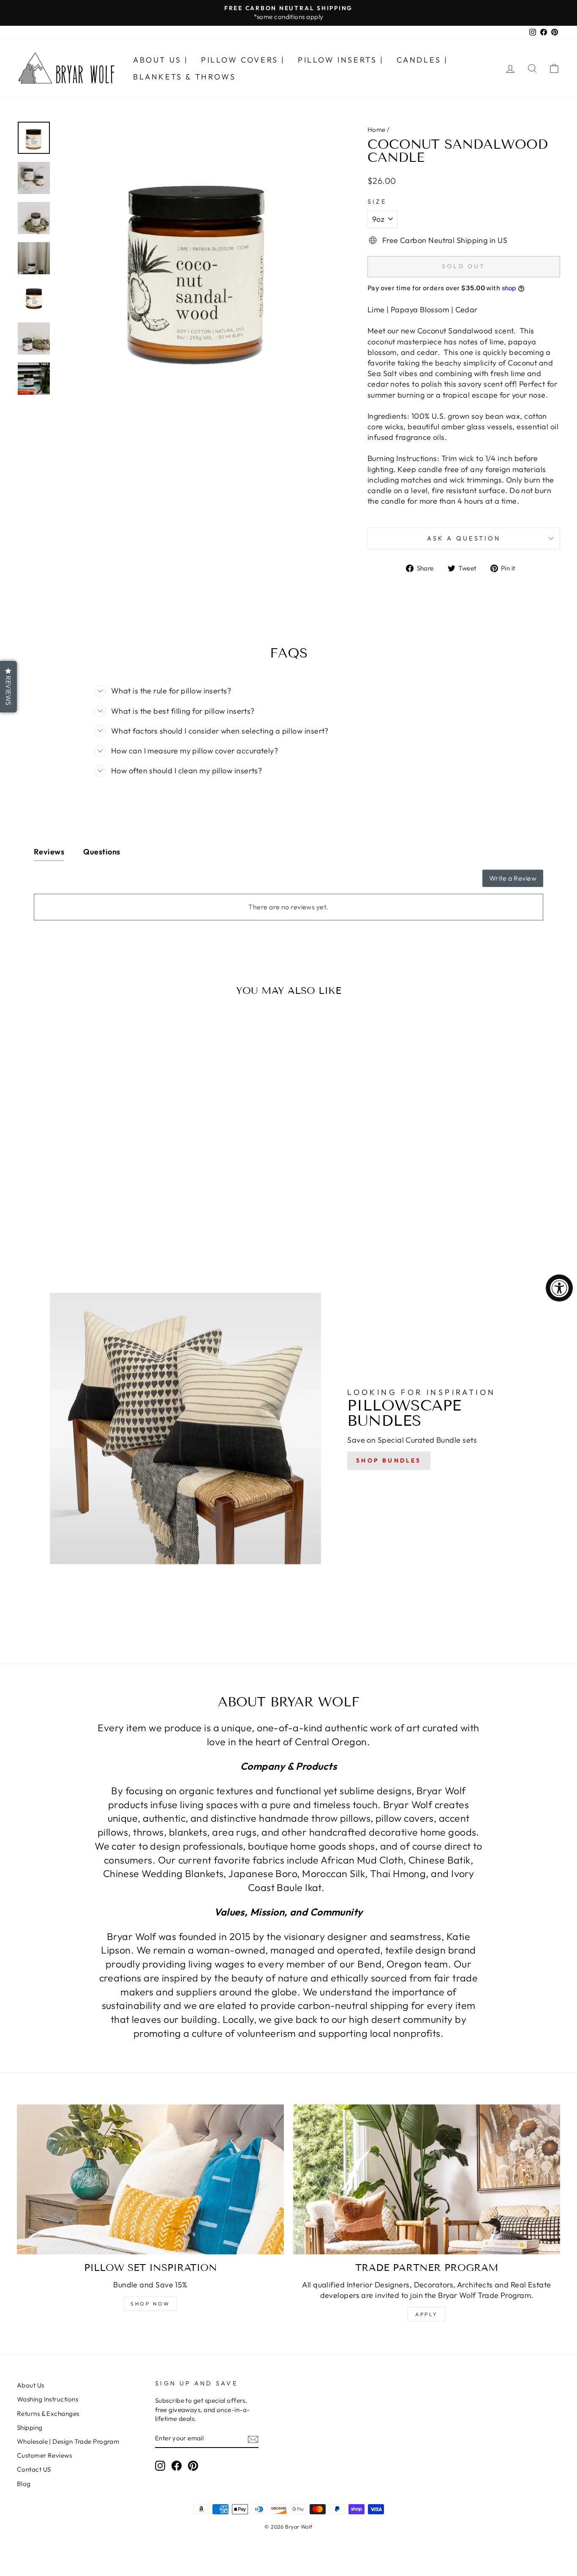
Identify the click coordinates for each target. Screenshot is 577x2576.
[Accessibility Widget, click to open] (559, 1288)
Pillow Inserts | (341, 60)
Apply (427, 2314)
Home (377, 130)
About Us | (161, 60)
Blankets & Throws (184, 77)
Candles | (422, 60)
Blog (24, 2484)
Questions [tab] (102, 852)
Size (377, 202)
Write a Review (513, 878)
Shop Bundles (389, 1460)
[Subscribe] (253, 2439)
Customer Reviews (44, 2455)
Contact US (34, 2469)
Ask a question (464, 538)
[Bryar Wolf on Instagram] (160, 2466)
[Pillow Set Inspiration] (150, 2180)
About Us (31, 2385)
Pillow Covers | (243, 60)
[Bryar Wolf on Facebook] (177, 2466)
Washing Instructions (48, 2399)
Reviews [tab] (49, 852)
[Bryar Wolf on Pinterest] (193, 2466)
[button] (8, 687)
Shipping (30, 2427)
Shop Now (150, 2304)
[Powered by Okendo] (72, 882)
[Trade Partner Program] (427, 2180)
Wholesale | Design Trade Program (68, 2441)
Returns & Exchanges (48, 2414)
